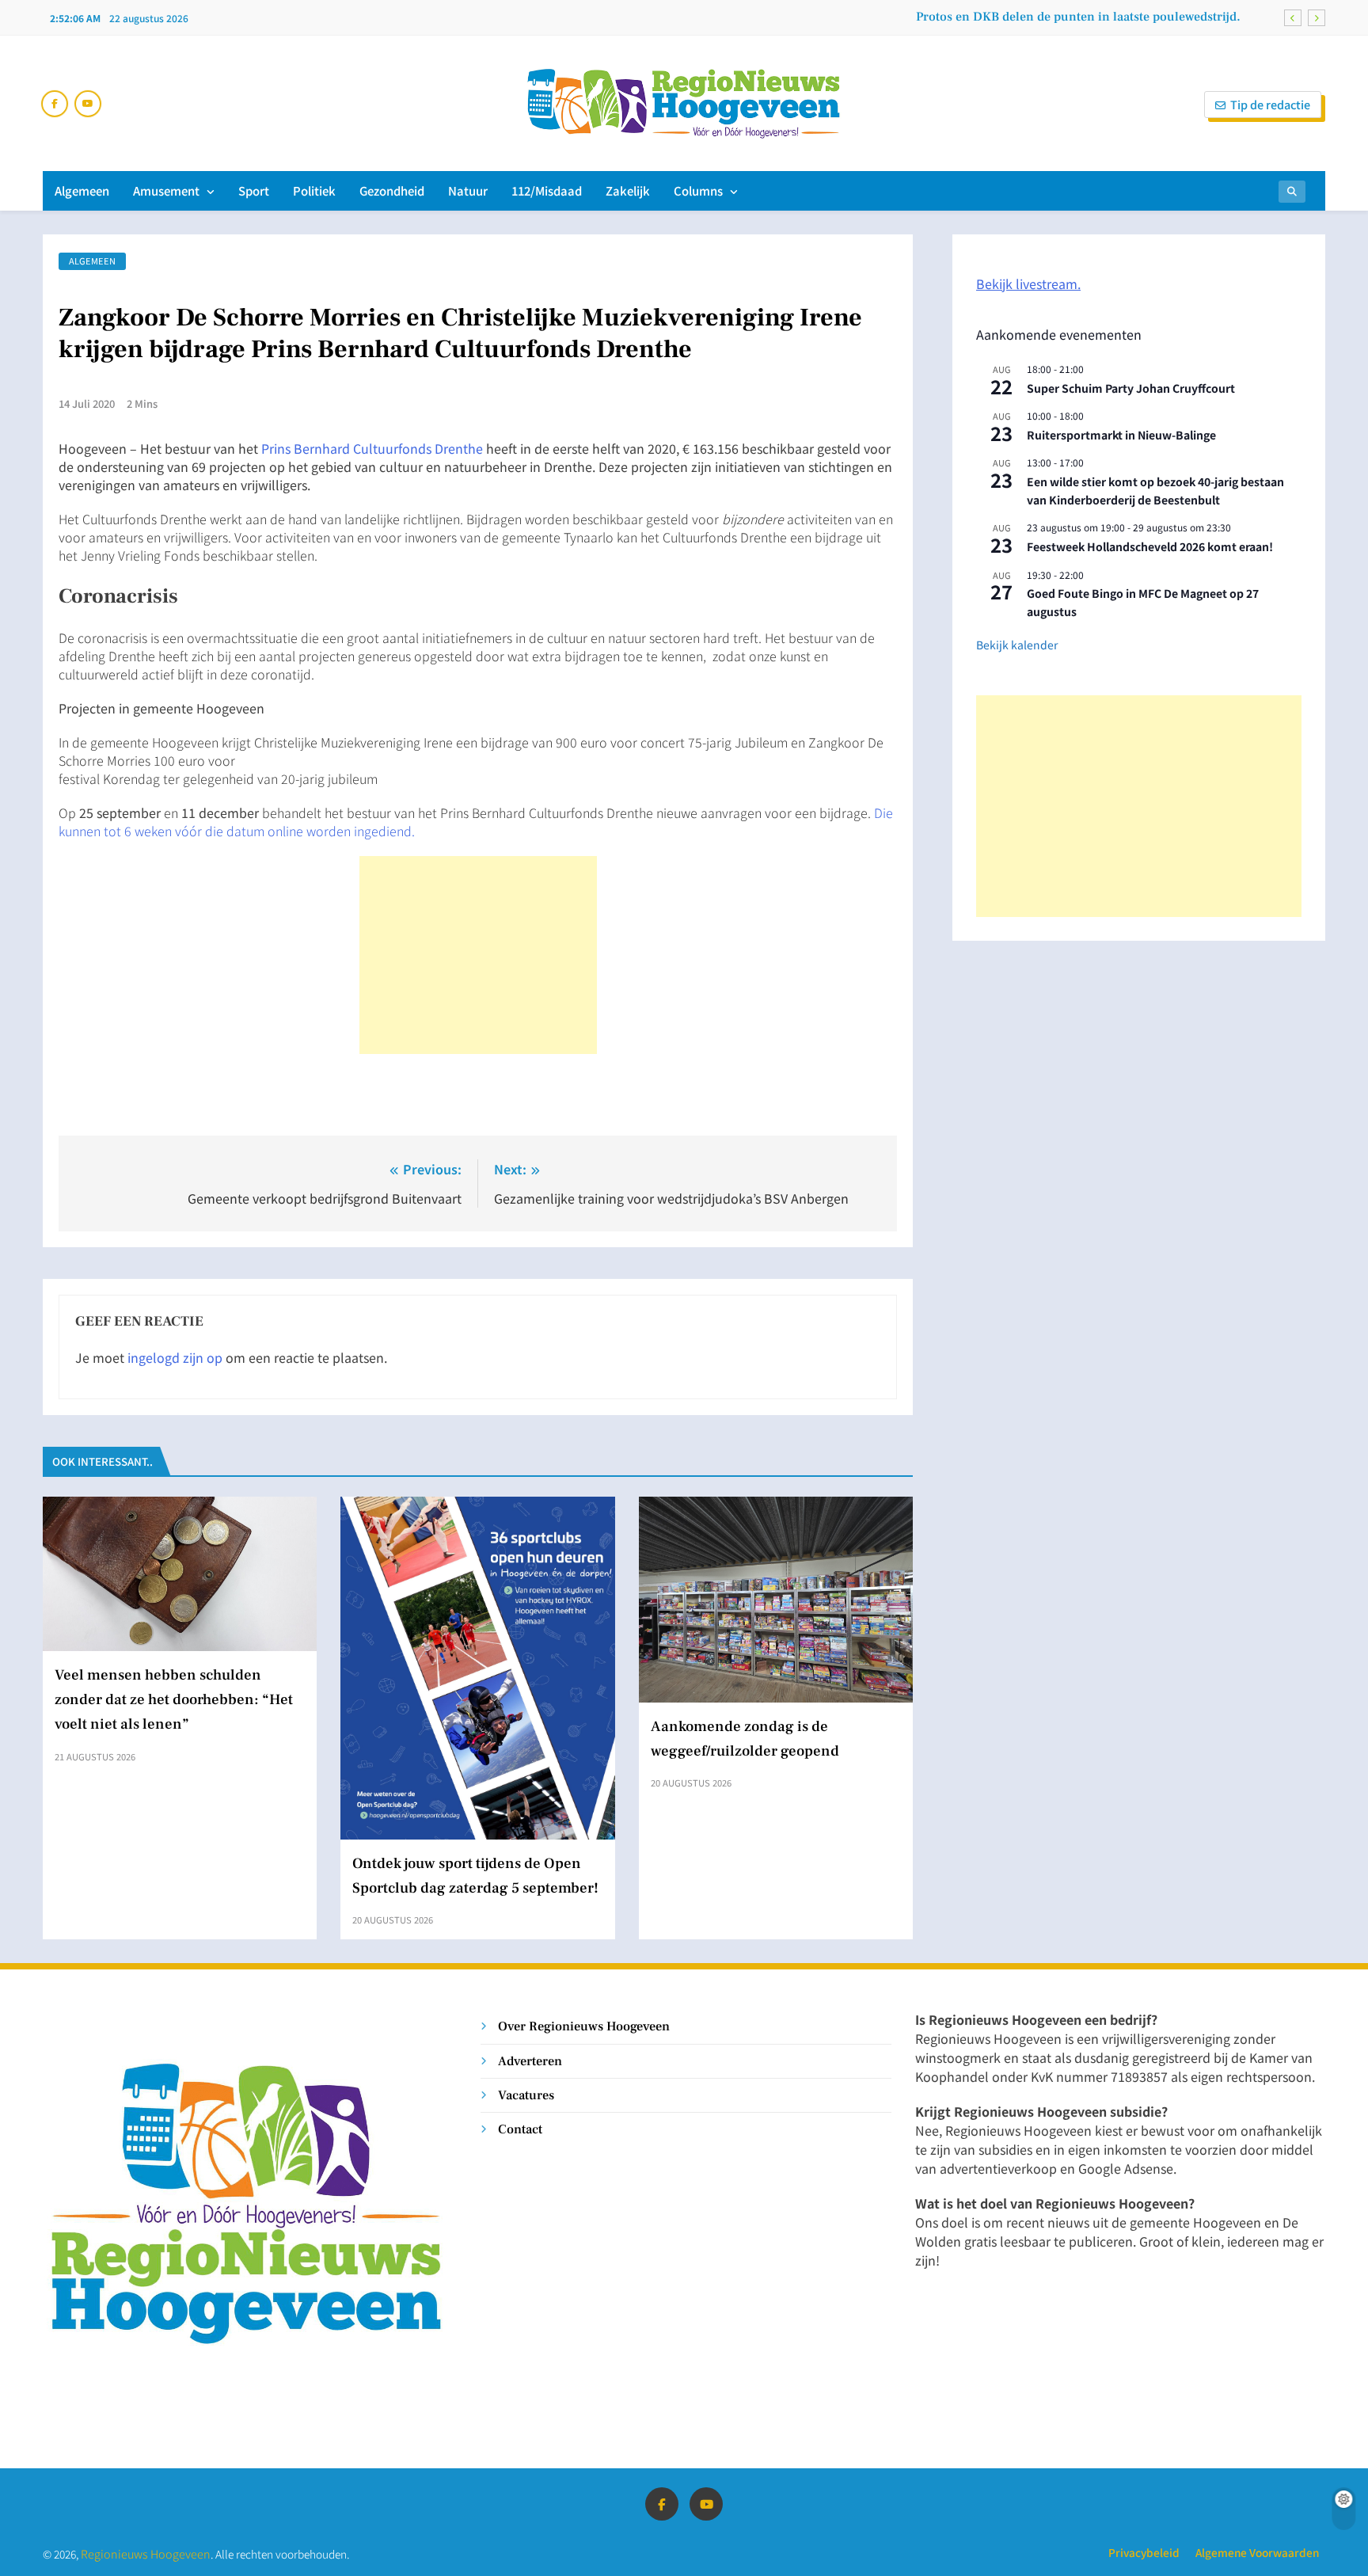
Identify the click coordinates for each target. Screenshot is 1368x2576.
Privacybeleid (1144, 2552)
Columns (698, 190)
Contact (520, 2129)
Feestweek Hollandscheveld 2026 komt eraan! (1150, 546)
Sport (254, 190)
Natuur (468, 190)
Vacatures (526, 2095)
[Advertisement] (478, 955)
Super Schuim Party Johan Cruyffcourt (1131, 388)
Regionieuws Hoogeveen (146, 2553)
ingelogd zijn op (175, 1357)
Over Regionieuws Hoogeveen (584, 2026)
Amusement (166, 190)
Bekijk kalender (1017, 645)
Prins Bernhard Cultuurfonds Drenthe (372, 448)
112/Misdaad (547, 190)
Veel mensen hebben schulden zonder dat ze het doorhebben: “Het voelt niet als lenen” (174, 1699)
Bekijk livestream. (1028, 283)
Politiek (314, 190)
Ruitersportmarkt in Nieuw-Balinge (1121, 435)
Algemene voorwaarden (1257, 2552)
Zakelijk (628, 190)
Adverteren (530, 2061)
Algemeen (82, 190)
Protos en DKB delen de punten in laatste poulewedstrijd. (1078, 17)
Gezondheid (392, 190)
